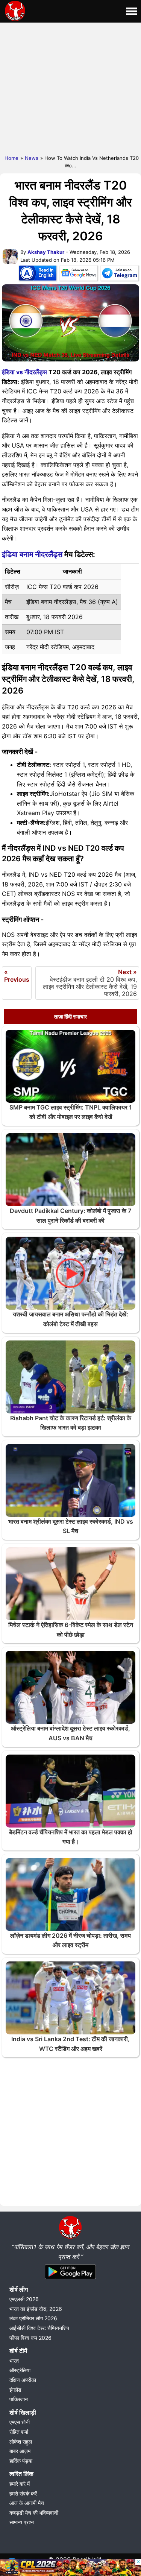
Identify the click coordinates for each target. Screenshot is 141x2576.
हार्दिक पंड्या (21, 2461)
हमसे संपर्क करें (23, 2493)
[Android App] (70, 2280)
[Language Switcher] (38, 275)
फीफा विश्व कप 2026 (30, 2338)
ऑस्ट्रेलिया (20, 2370)
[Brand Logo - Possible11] (70, 2237)
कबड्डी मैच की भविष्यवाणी (34, 2513)
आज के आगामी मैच (27, 2503)
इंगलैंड (15, 2390)
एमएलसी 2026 (24, 2299)
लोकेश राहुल (21, 2442)
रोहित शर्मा (19, 2432)
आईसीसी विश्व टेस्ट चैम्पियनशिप (39, 2328)
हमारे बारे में (20, 2484)
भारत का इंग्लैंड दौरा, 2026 (36, 2309)
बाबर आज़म (20, 2451)
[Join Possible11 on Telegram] (120, 275)
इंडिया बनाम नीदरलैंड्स (32, 554)
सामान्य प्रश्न (22, 2522)
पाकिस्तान (19, 2399)
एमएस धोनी (20, 2422)
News (32, 158)
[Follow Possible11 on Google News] (79, 275)
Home (11, 158)
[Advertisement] (70, 87)
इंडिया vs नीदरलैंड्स (24, 372)
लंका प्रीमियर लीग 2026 (33, 2318)
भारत (14, 2361)
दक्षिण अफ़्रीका (23, 2380)
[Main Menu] (132, 11)
